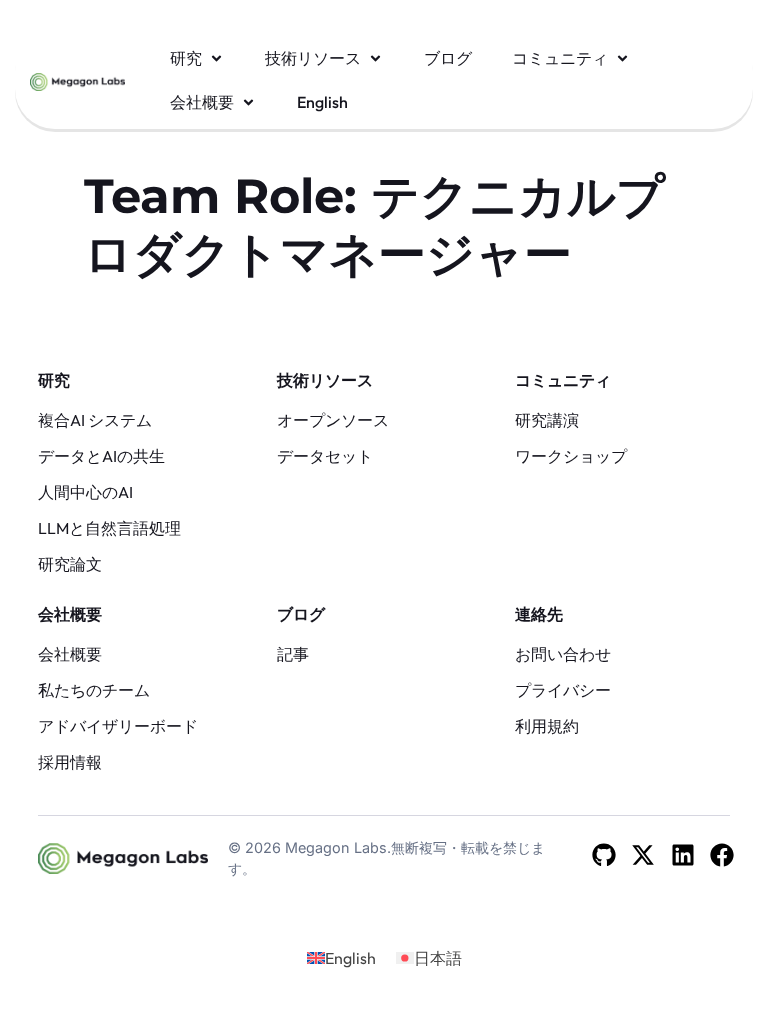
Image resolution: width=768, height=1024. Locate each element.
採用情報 (70, 762)
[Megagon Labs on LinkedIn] (683, 855)
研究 (54, 380)
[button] (197, 58)
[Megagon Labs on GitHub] (604, 855)
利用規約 (547, 726)
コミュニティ (563, 380)
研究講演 (547, 420)
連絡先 (539, 614)
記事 (293, 654)
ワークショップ (571, 456)
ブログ (301, 614)
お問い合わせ (563, 654)
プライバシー (563, 690)
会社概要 (70, 614)
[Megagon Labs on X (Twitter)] (643, 855)
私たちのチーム (94, 690)
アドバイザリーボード (118, 726)
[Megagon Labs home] (77, 80)
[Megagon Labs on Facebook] (722, 855)
